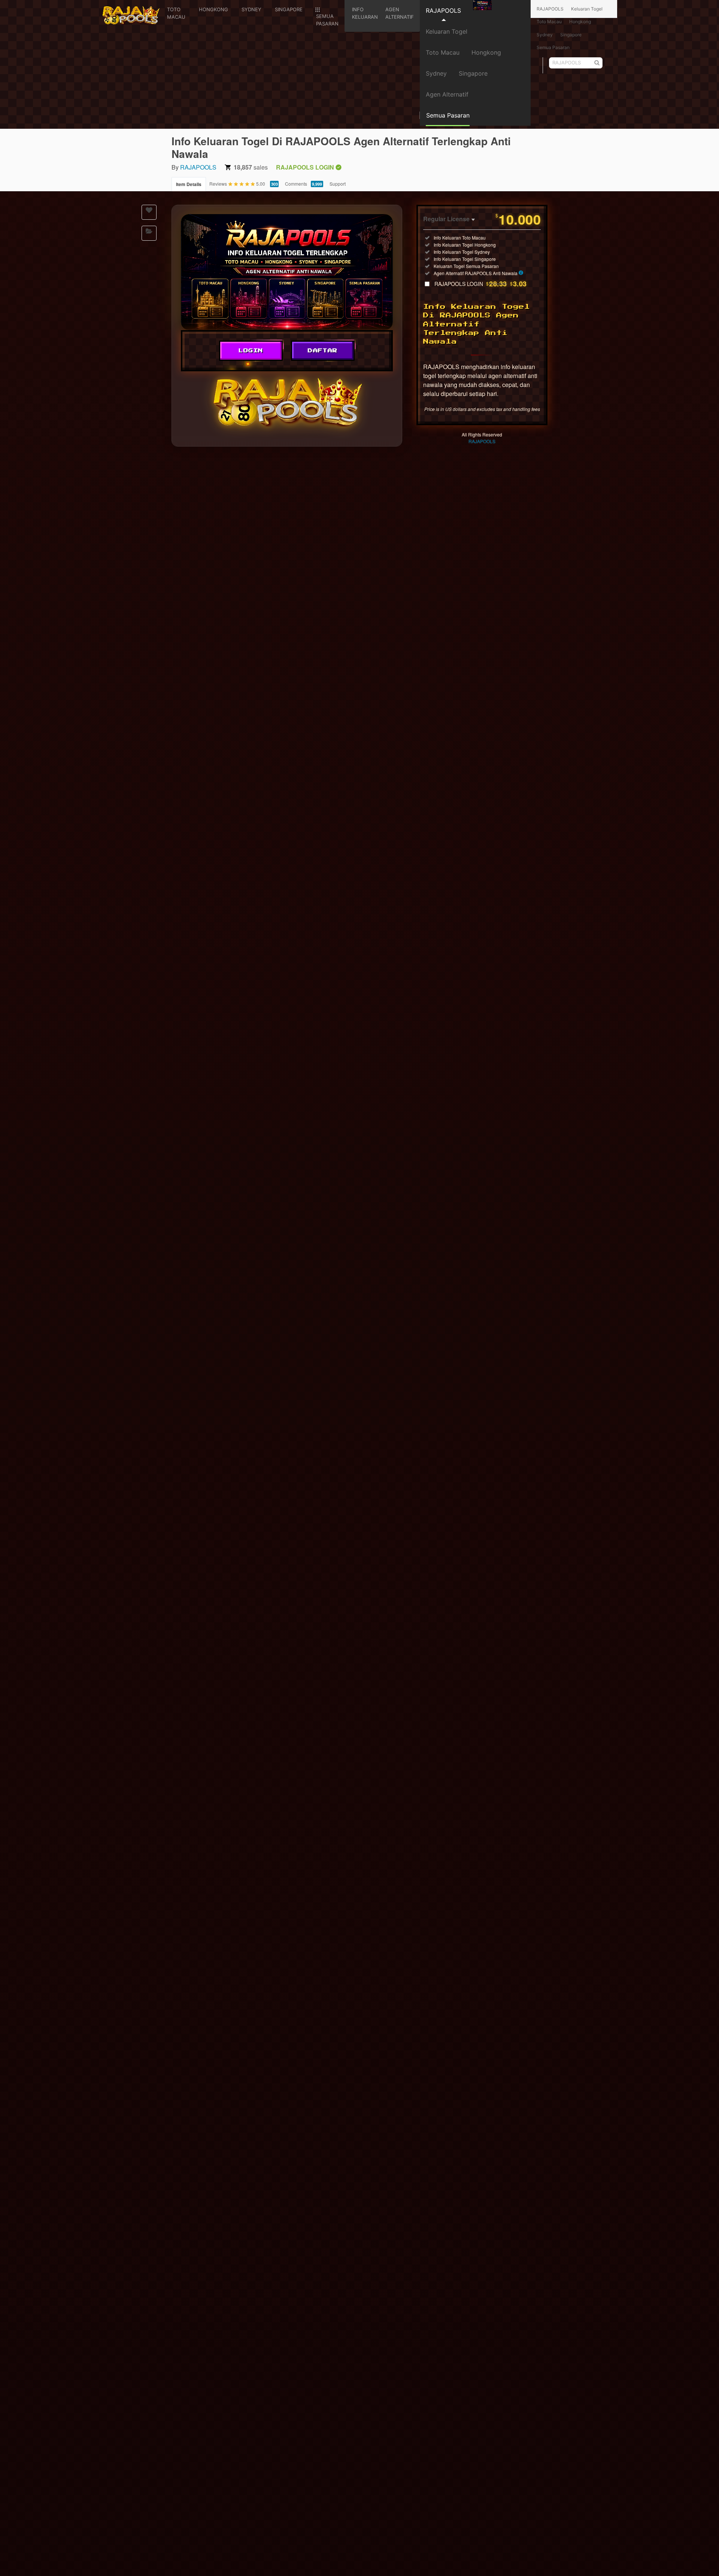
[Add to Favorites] (149, 212)
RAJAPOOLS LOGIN (481, 284)
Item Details (189, 184)
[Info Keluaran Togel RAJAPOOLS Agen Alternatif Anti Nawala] (287, 272)
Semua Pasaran (553, 47)
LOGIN (251, 351)
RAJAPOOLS (443, 10)
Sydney (436, 73)
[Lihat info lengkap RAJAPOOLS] (521, 273)
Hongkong (486, 52)
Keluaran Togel (447, 31)
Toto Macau (443, 52)
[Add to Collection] (149, 233)
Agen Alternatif (447, 94)
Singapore (473, 73)
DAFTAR (323, 351)
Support (338, 184)
